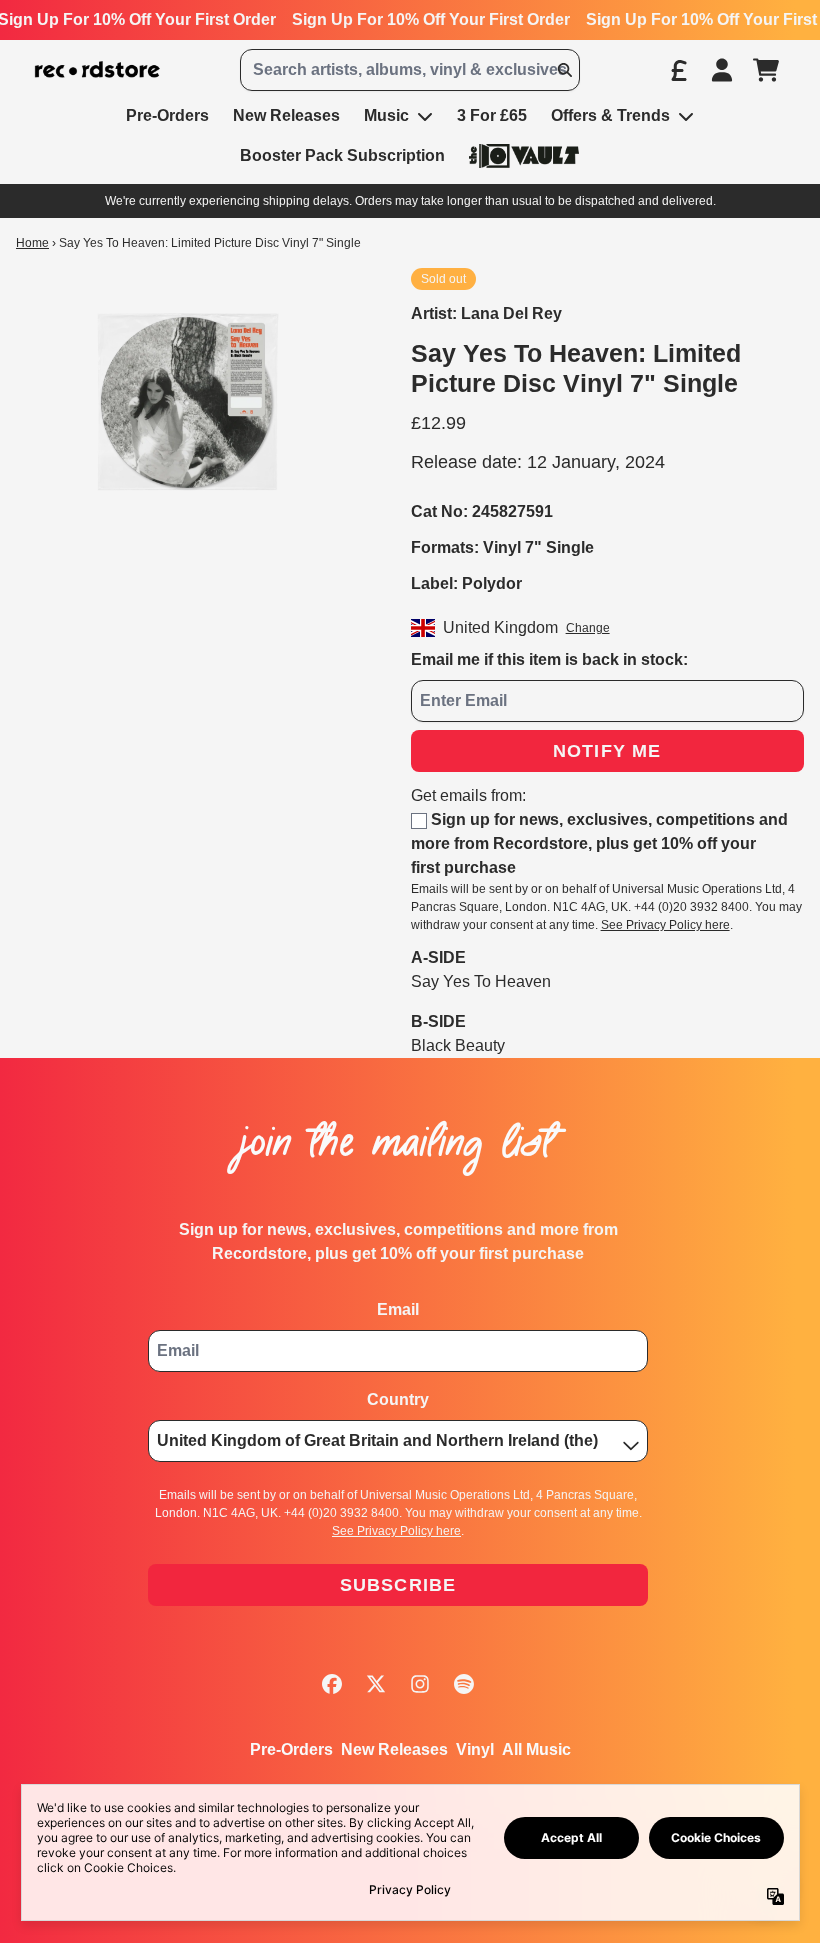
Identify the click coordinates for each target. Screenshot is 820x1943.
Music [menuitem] (386, 115)
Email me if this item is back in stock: (549, 659)
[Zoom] (193, 401)
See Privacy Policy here (665, 925)
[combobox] (409, 70)
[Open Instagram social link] (420, 1684)
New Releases (394, 1749)
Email (398, 1309)
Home (32, 243)
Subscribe (398, 1585)
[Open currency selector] (678, 70)
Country (398, 1399)
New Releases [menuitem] (286, 115)
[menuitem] (524, 155)
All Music (536, 1749)
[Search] (564, 70)
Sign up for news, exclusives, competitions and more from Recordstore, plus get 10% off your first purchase (599, 843)
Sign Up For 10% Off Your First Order (431, 19)
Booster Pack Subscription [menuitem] (342, 155)
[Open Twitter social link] (376, 1684)
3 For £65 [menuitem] (492, 115)
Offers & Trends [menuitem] (610, 115)
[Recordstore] (97, 70)
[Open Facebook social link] (332, 1684)
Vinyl (475, 1749)
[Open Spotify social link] (464, 1684)
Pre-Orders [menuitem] (167, 115)
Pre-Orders (291, 1749)
